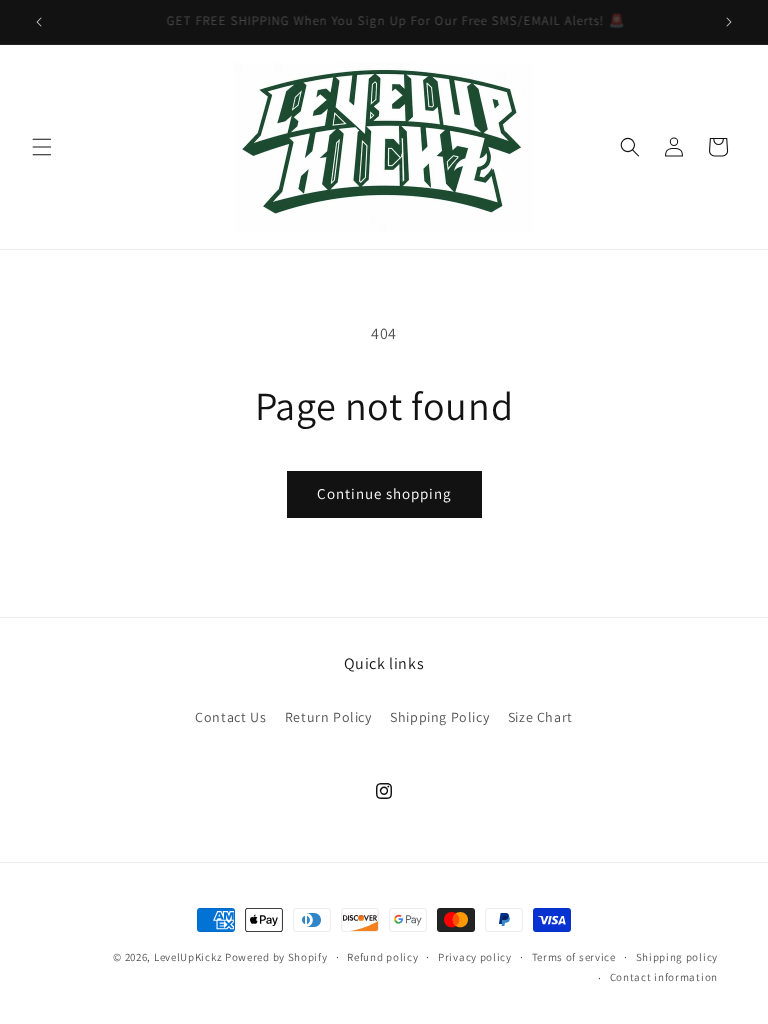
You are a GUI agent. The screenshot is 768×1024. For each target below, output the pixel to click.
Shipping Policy (439, 717)
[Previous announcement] (39, 22)
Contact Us (230, 717)
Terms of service (574, 957)
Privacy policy (475, 957)
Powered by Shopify (276, 957)
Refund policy (382, 957)
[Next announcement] (729, 22)
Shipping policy (677, 957)
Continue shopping (384, 493)
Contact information (664, 977)
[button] (42, 147)
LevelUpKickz (188, 957)
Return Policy (328, 717)
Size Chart (540, 717)
